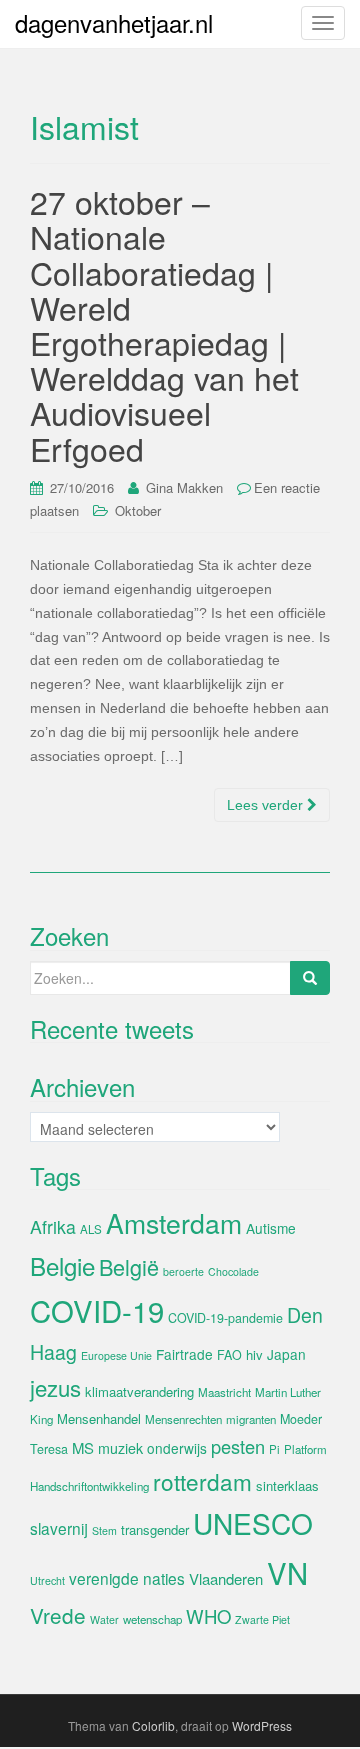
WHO (208, 1616)
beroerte (183, 1271)
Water (104, 1619)
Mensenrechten (183, 1419)
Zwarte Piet (262, 1619)
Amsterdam (174, 1222)
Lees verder (267, 805)
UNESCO (253, 1523)
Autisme (271, 1228)
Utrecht (47, 1580)
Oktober (138, 510)
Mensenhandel (99, 1418)
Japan (286, 1354)
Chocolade (233, 1271)
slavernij (59, 1528)
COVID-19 (97, 1310)
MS (83, 1447)
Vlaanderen (226, 1578)
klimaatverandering (139, 1391)
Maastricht (224, 1392)
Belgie (62, 1265)
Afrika (53, 1226)
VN (287, 1572)
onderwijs (177, 1448)
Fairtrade (184, 1354)
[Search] (310, 978)
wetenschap (152, 1619)
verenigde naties (127, 1578)
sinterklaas (287, 1485)
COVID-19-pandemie (225, 1318)
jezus (55, 1387)
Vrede (58, 1615)
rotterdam (202, 1481)
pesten (238, 1446)
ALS (91, 1229)
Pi (274, 1449)
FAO (229, 1355)
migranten (251, 1419)
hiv (254, 1354)
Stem (104, 1530)
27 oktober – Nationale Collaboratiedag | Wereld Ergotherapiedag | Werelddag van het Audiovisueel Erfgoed (164, 324)
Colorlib (153, 1725)
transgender (155, 1529)
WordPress (262, 1725)
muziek (120, 1448)
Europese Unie (116, 1355)
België (129, 1266)
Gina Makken (184, 487)
